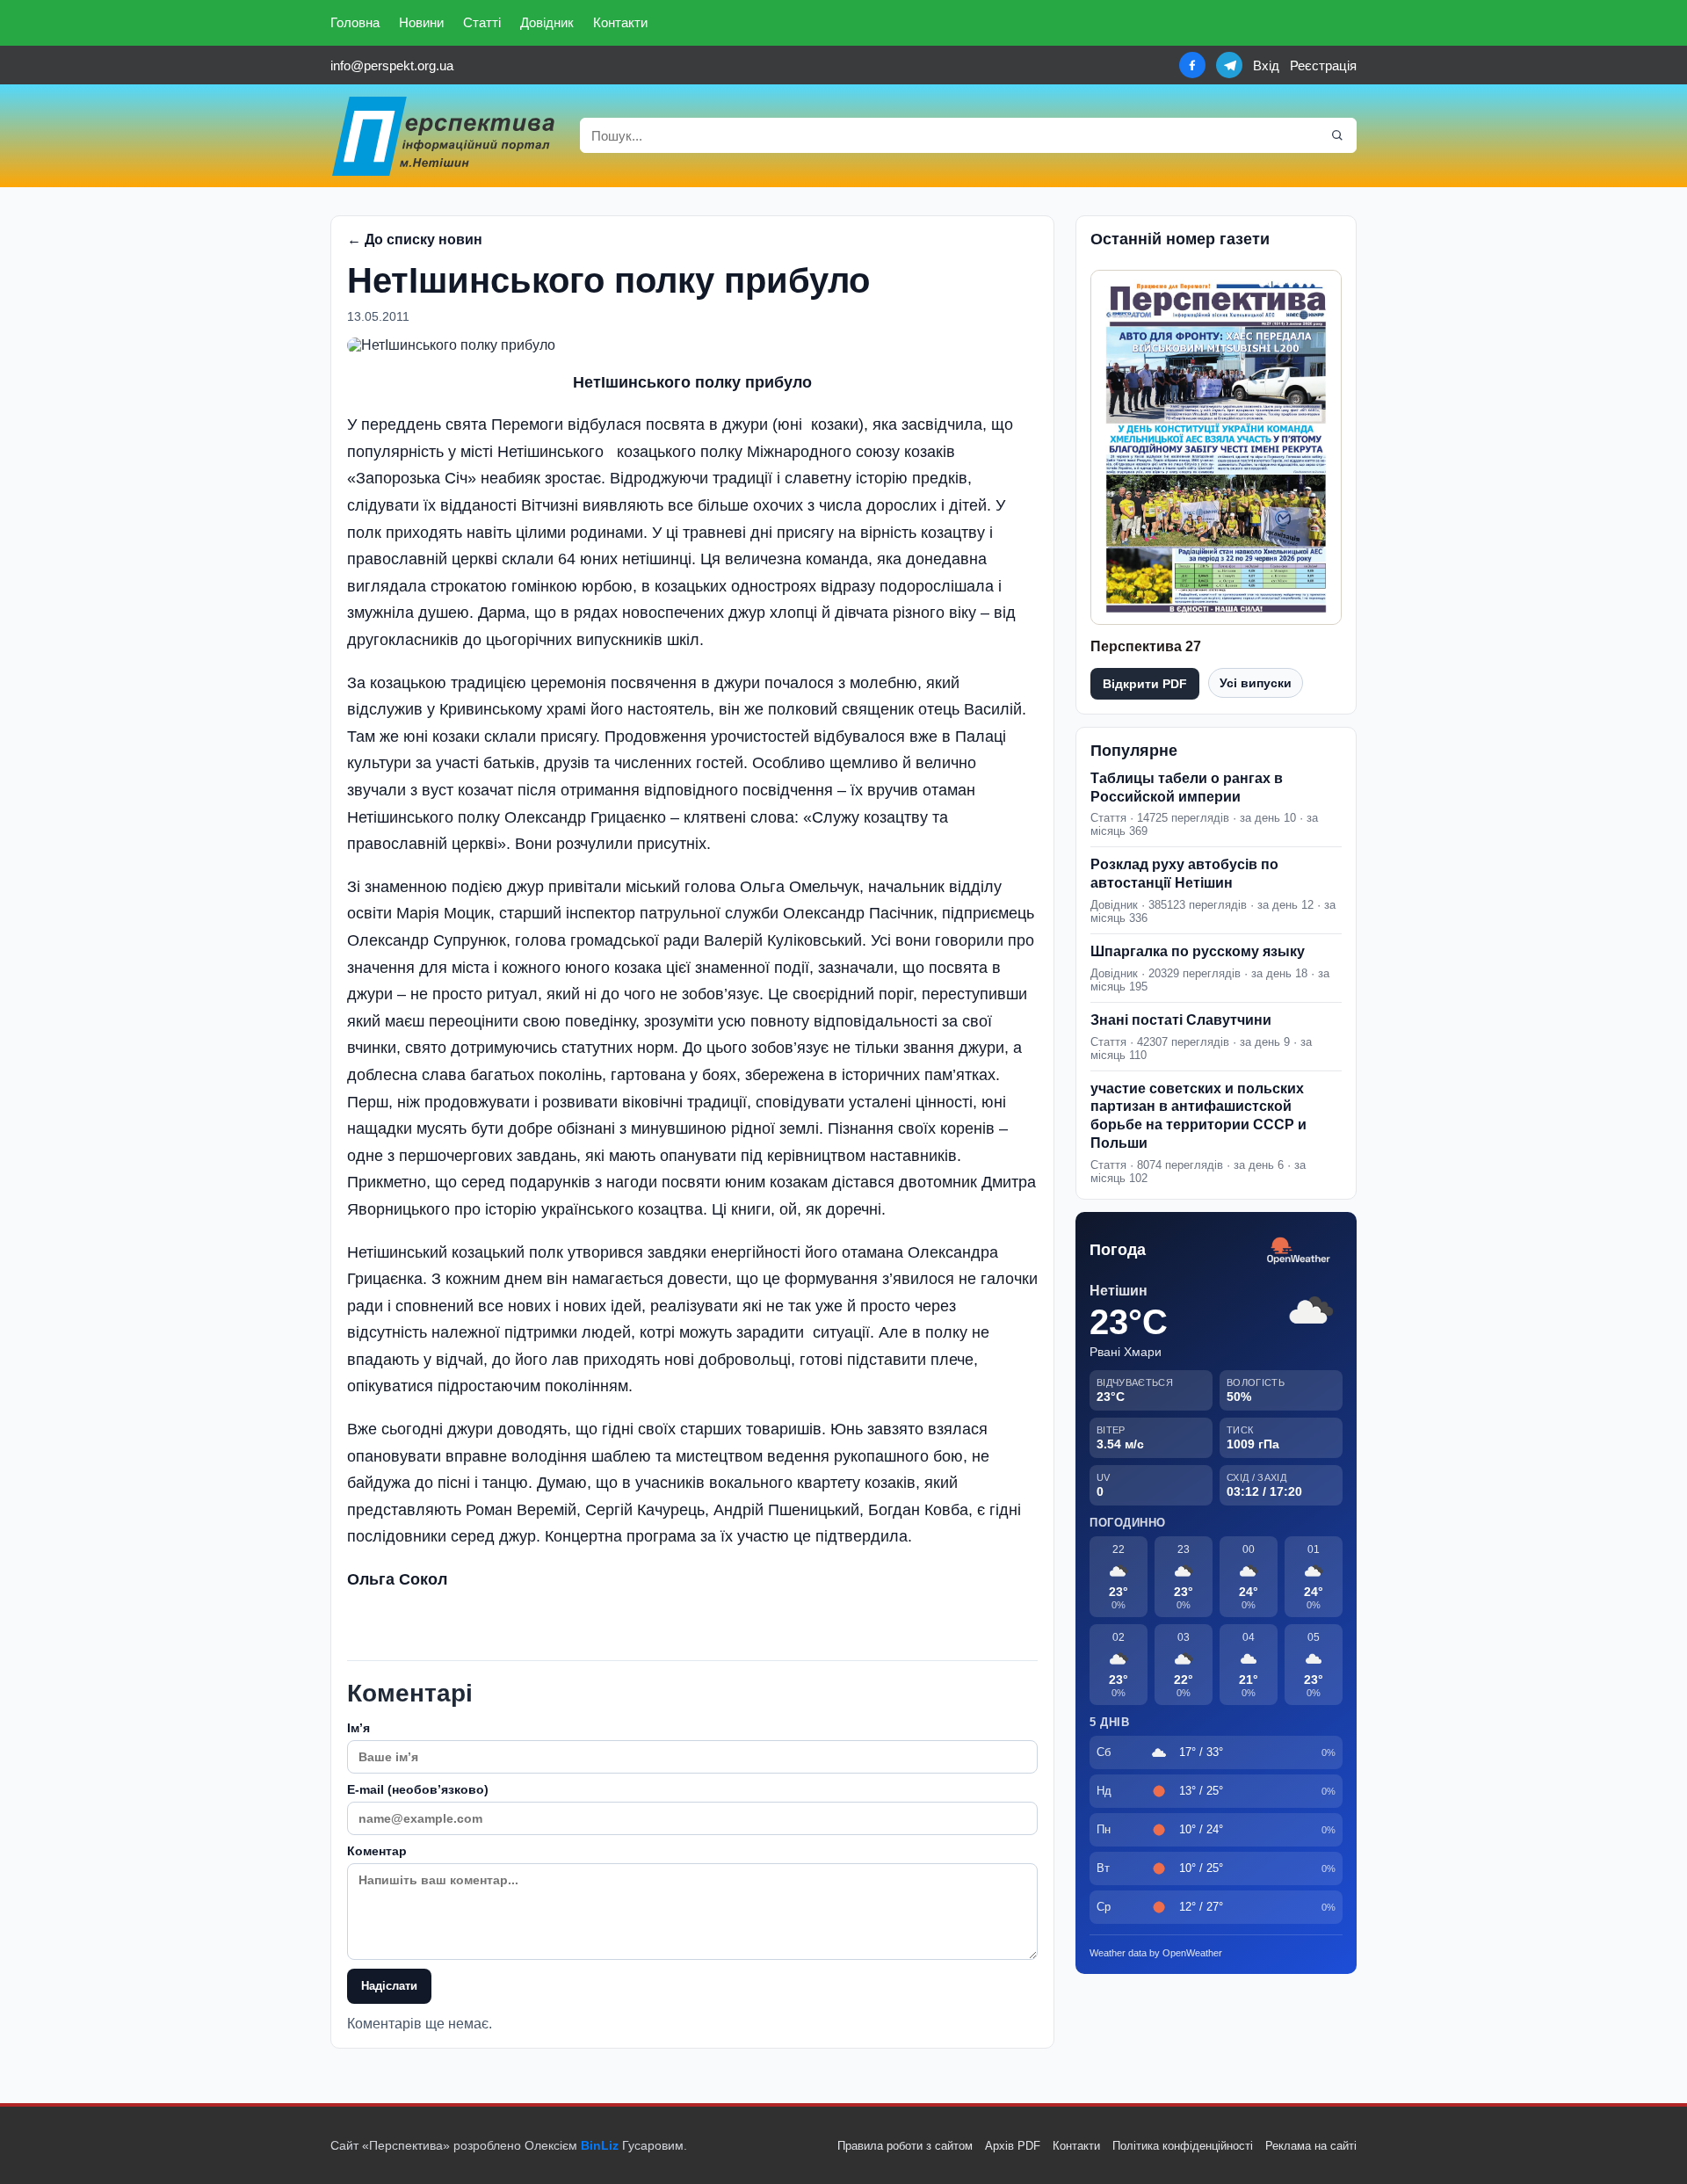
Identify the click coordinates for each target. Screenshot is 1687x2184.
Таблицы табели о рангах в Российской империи (1187, 787)
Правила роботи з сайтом (905, 2146)
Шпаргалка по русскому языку (1198, 951)
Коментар (377, 1851)
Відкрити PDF (1145, 684)
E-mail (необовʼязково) (418, 1789)
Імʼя (358, 1728)
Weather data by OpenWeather (1156, 1953)
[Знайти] (1337, 135)
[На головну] (445, 136)
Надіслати (389, 1986)
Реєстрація (1323, 65)
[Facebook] (1192, 65)
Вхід (1266, 65)
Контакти (620, 22)
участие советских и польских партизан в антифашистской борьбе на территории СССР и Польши (1198, 1116)
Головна (355, 22)
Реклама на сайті (1311, 2146)
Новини (421, 22)
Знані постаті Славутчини (1181, 1020)
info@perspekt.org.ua (392, 65)
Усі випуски (1256, 683)
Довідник (547, 22)
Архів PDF (1013, 2146)
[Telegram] (1229, 65)
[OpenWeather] (1299, 1251)
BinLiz (600, 2145)
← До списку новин (415, 239)
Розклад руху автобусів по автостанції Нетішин (1184, 874)
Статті (482, 22)
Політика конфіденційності (1183, 2146)
